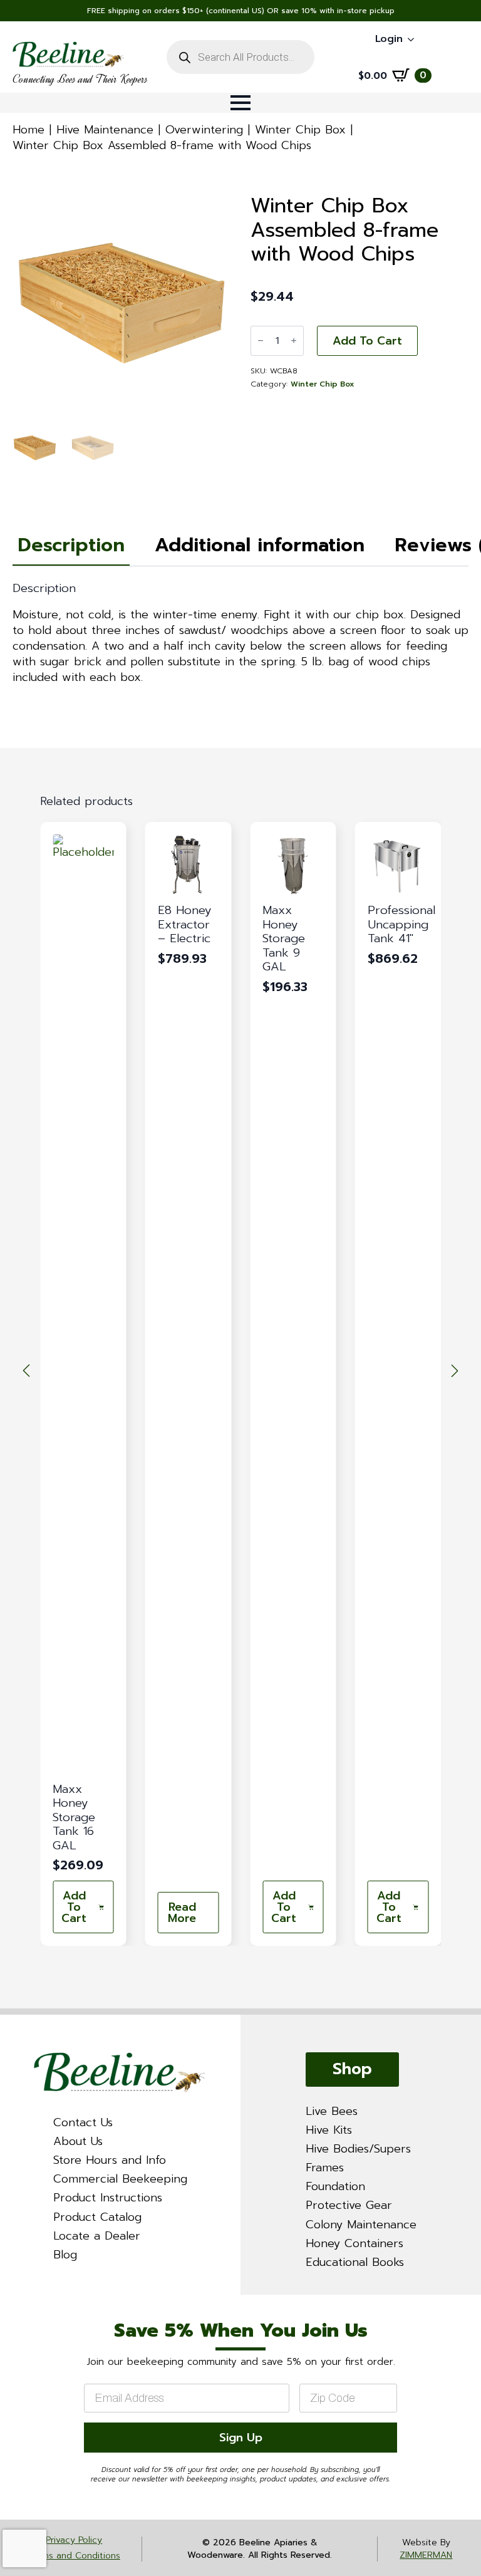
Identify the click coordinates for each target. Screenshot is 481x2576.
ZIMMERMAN (426, 2555)
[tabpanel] (240, 633)
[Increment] (294, 340)
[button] (26, 1371)
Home (28, 130)
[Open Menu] (240, 103)
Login (389, 39)
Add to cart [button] (74, 1907)
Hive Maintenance (105, 130)
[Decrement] (261, 340)
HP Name (16, 2306)
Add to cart (367, 341)
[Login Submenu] (415, 39)
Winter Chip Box (300, 130)
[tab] (71, 545)
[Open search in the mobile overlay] (240, 57)
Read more (182, 1913)
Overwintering (204, 130)
